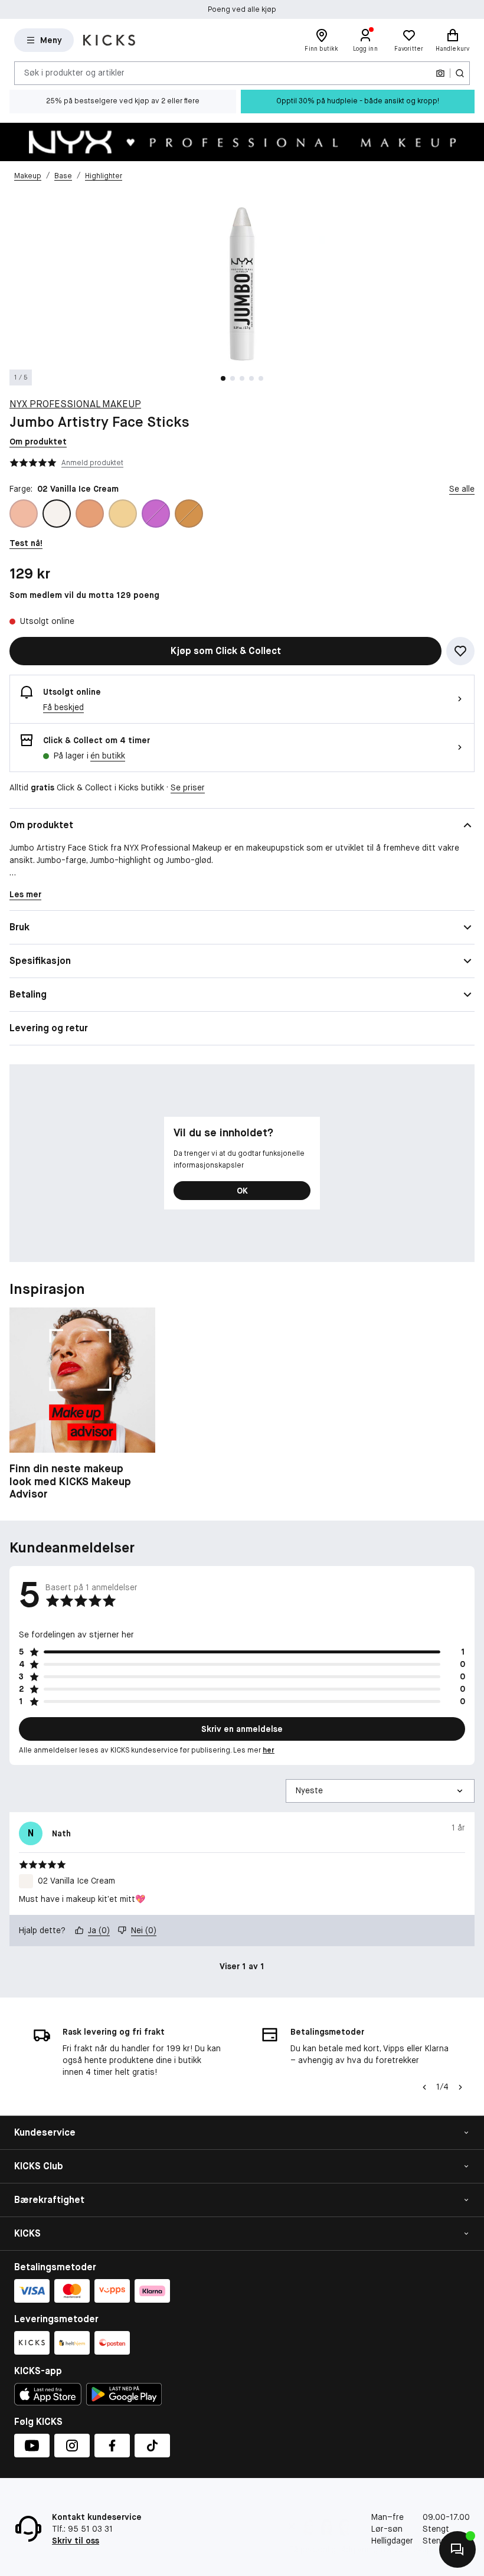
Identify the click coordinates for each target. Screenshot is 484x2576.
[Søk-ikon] (460, 73)
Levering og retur (49, 1028)
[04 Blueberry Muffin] (156, 514)
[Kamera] (440, 73)
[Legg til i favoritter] (460, 651)
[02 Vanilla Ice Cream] (57, 514)
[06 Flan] (189, 514)
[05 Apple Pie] (123, 514)
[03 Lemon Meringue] (90, 514)
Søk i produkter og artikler (74, 73)
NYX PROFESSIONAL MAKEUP (75, 404)
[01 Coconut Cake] (24, 514)
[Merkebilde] (242, 142)
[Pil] (460, 2087)
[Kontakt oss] (457, 2549)
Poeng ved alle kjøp (242, 9)
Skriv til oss (76, 2541)
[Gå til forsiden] (109, 40)
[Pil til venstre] (424, 2087)
